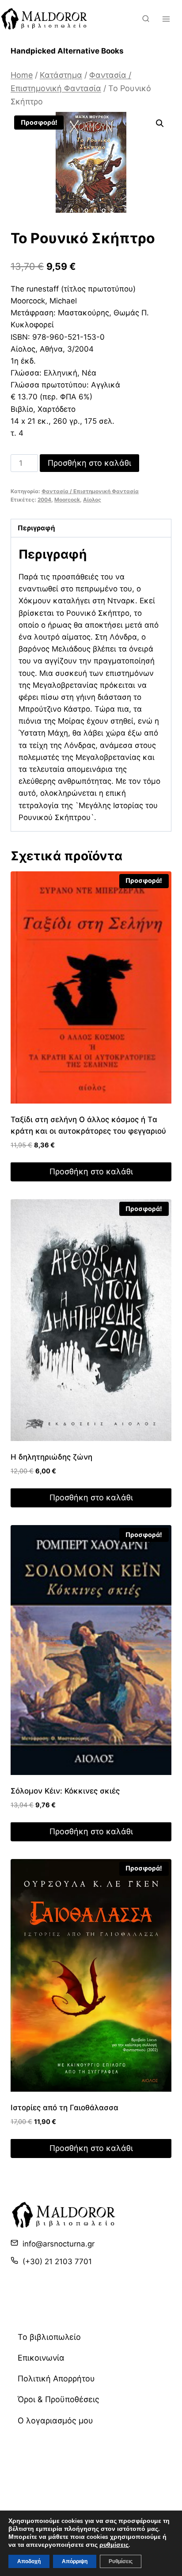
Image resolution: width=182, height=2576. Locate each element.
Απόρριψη (75, 2561)
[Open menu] (166, 19)
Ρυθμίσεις (121, 2561)
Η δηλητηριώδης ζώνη (51, 1457)
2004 (44, 500)
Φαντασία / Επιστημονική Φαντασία (90, 491)
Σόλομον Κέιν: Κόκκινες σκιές (65, 1791)
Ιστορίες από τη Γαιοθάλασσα (64, 2108)
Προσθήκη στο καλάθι (89, 463)
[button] (160, 123)
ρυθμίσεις (114, 2545)
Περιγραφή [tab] (36, 528)
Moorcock (67, 500)
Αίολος (92, 500)
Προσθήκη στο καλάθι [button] (91, 1171)
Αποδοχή (29, 2561)
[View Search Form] (146, 19)
